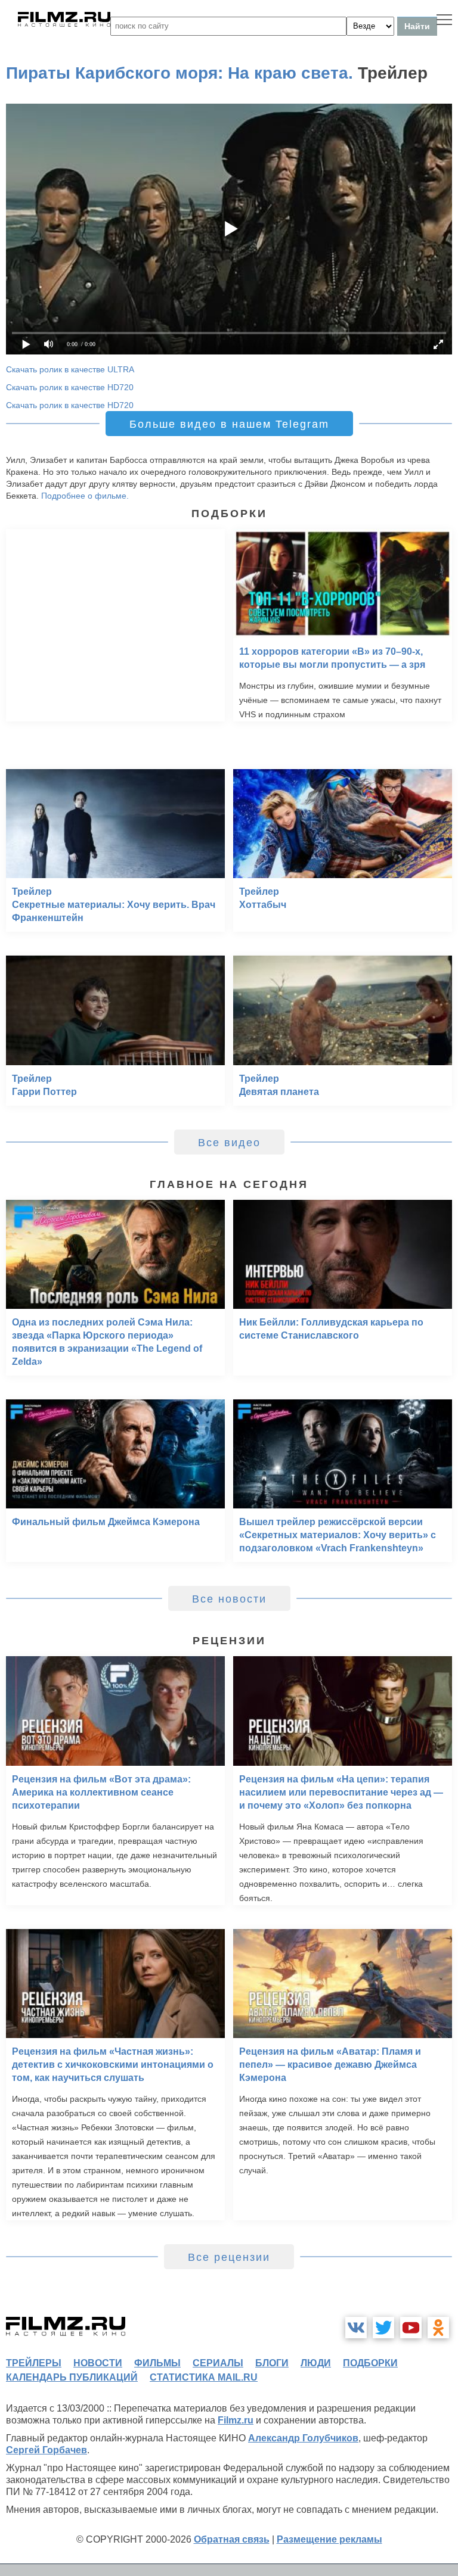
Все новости (229, 1599)
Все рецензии (229, 2257)
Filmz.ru (236, 2420)
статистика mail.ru (204, 2377)
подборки (370, 2363)
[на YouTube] (411, 2328)
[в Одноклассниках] (438, 2328)
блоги (272, 2363)
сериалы (218, 2363)
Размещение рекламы (329, 2539)
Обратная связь (232, 2539)
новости (98, 2363)
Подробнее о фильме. (85, 496)
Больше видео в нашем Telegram (229, 424)
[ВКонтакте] (356, 2328)
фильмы (157, 2363)
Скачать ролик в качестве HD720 (70, 387)
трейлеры (34, 2363)
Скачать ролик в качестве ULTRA (70, 369)
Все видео (229, 1143)
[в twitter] (383, 2328)
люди (316, 2363)
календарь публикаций (72, 2377)
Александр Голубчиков (303, 2438)
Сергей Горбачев (47, 2450)
